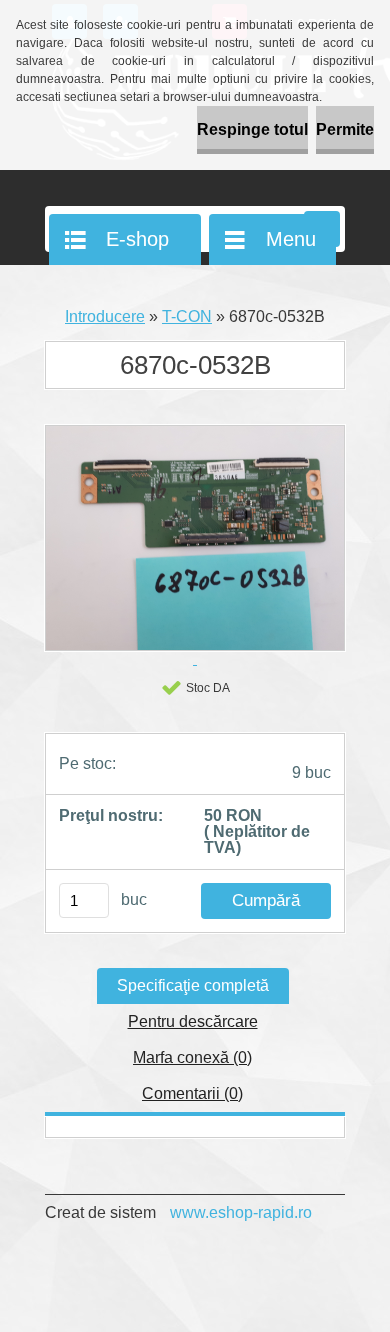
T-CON (187, 316)
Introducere (105, 316)
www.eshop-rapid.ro (241, 1212)
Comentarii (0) (192, 1093)
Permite (345, 129)
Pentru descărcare (193, 1021)
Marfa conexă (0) (192, 1057)
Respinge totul (252, 129)
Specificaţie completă (193, 985)
